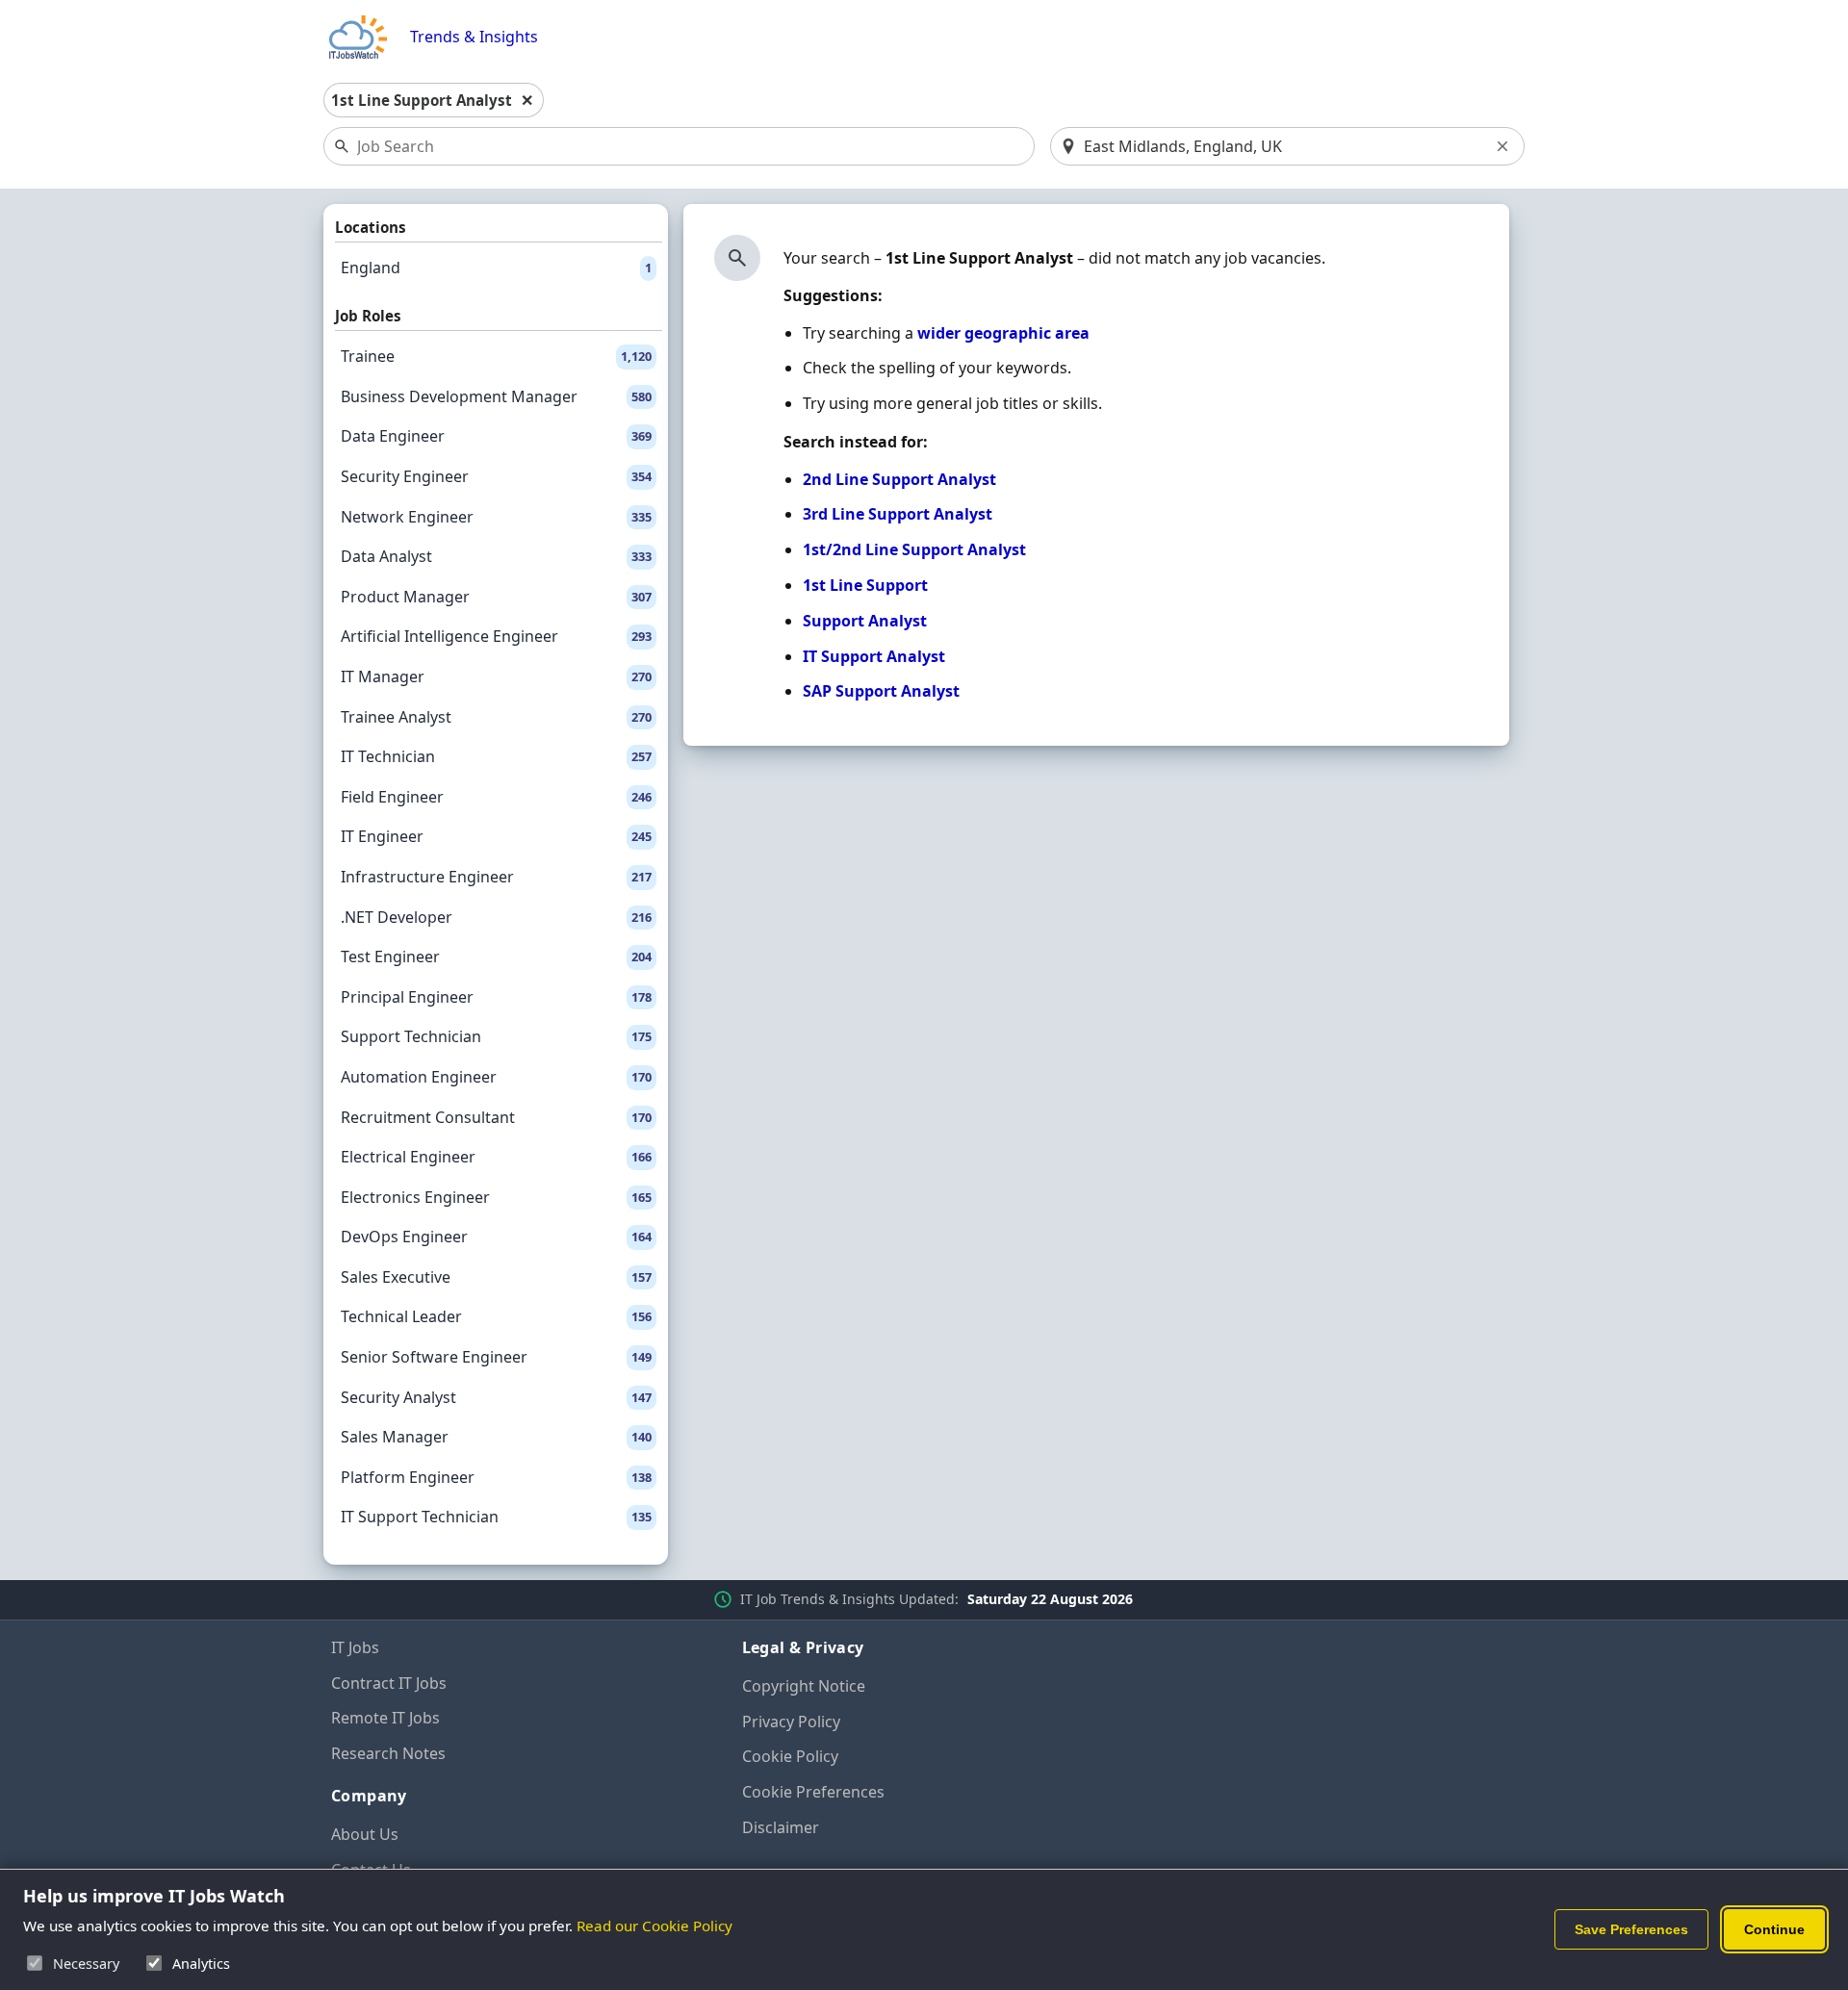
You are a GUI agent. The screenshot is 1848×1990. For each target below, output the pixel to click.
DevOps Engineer (496, 1237)
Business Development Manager (496, 396)
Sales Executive (496, 1277)
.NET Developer (496, 917)
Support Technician (496, 1036)
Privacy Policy (791, 1722)
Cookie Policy (790, 1756)
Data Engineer (496, 436)
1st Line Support (865, 585)
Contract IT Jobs (389, 1683)
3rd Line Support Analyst (898, 514)
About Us (365, 1834)
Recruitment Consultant (496, 1117)
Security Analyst (496, 1397)
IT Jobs (355, 1647)
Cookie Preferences (813, 1792)
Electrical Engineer (496, 1157)
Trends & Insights (474, 37)
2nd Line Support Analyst (899, 479)
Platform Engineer (496, 1477)
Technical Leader (496, 1316)
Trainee (496, 356)
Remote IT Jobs (385, 1718)
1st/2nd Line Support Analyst (914, 549)
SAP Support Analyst (881, 691)
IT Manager (496, 676)
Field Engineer (496, 797)
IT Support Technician (496, 1517)
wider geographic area (1003, 333)
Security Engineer (496, 476)
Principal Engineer (496, 997)
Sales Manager (496, 1437)
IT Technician (496, 756)
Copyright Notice (804, 1686)
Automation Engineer (496, 1077)
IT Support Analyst (874, 656)
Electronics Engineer (496, 1197)
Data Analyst (496, 556)
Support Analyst (865, 621)
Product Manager (496, 597)
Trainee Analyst (496, 717)
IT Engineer (496, 836)
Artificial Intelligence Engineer (496, 636)
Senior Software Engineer (496, 1357)
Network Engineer (496, 517)
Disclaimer (781, 1827)
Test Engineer (496, 957)
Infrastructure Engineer (496, 877)
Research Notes (388, 1753)
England (496, 268)
